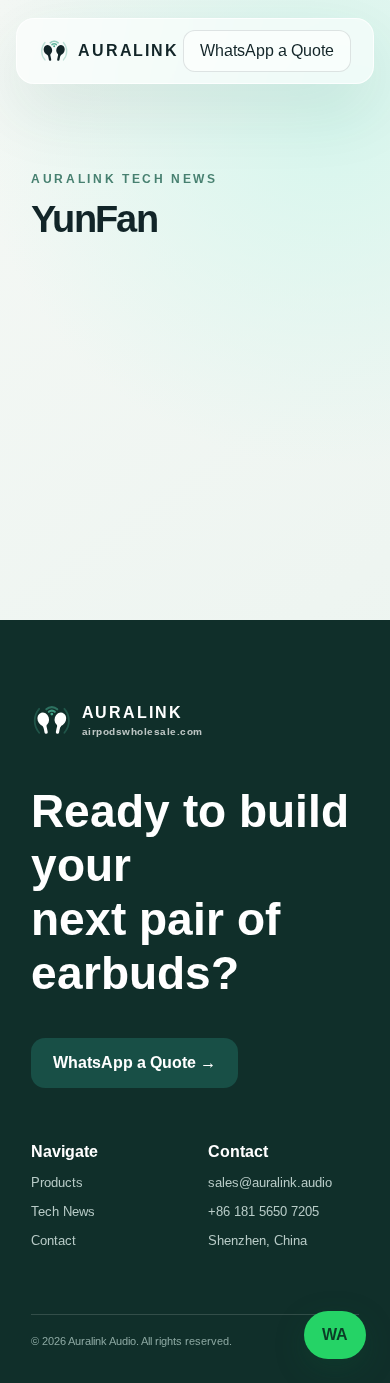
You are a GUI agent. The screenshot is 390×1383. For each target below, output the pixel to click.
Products (57, 1182)
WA (335, 1334)
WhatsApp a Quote (267, 50)
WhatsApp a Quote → (134, 1062)
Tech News (63, 1211)
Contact (53, 1240)
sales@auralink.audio (270, 1182)
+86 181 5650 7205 (263, 1211)
